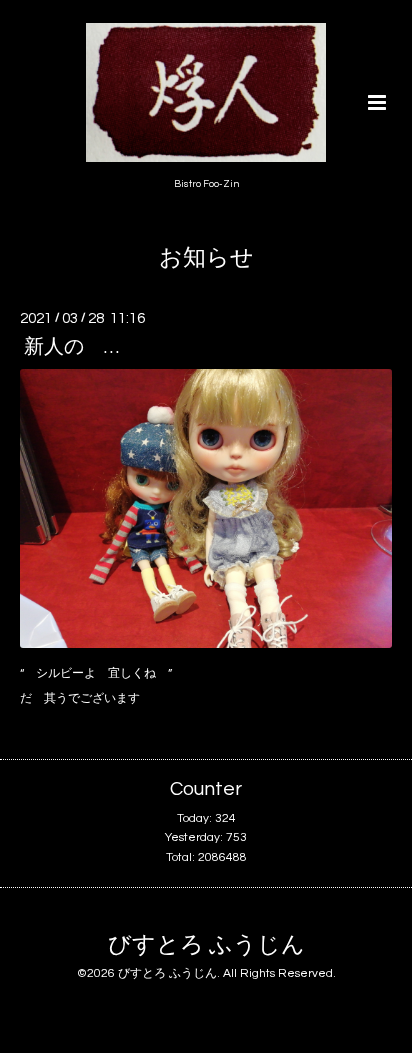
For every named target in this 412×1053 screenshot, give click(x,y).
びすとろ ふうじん (206, 945)
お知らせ (206, 258)
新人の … (71, 347)
